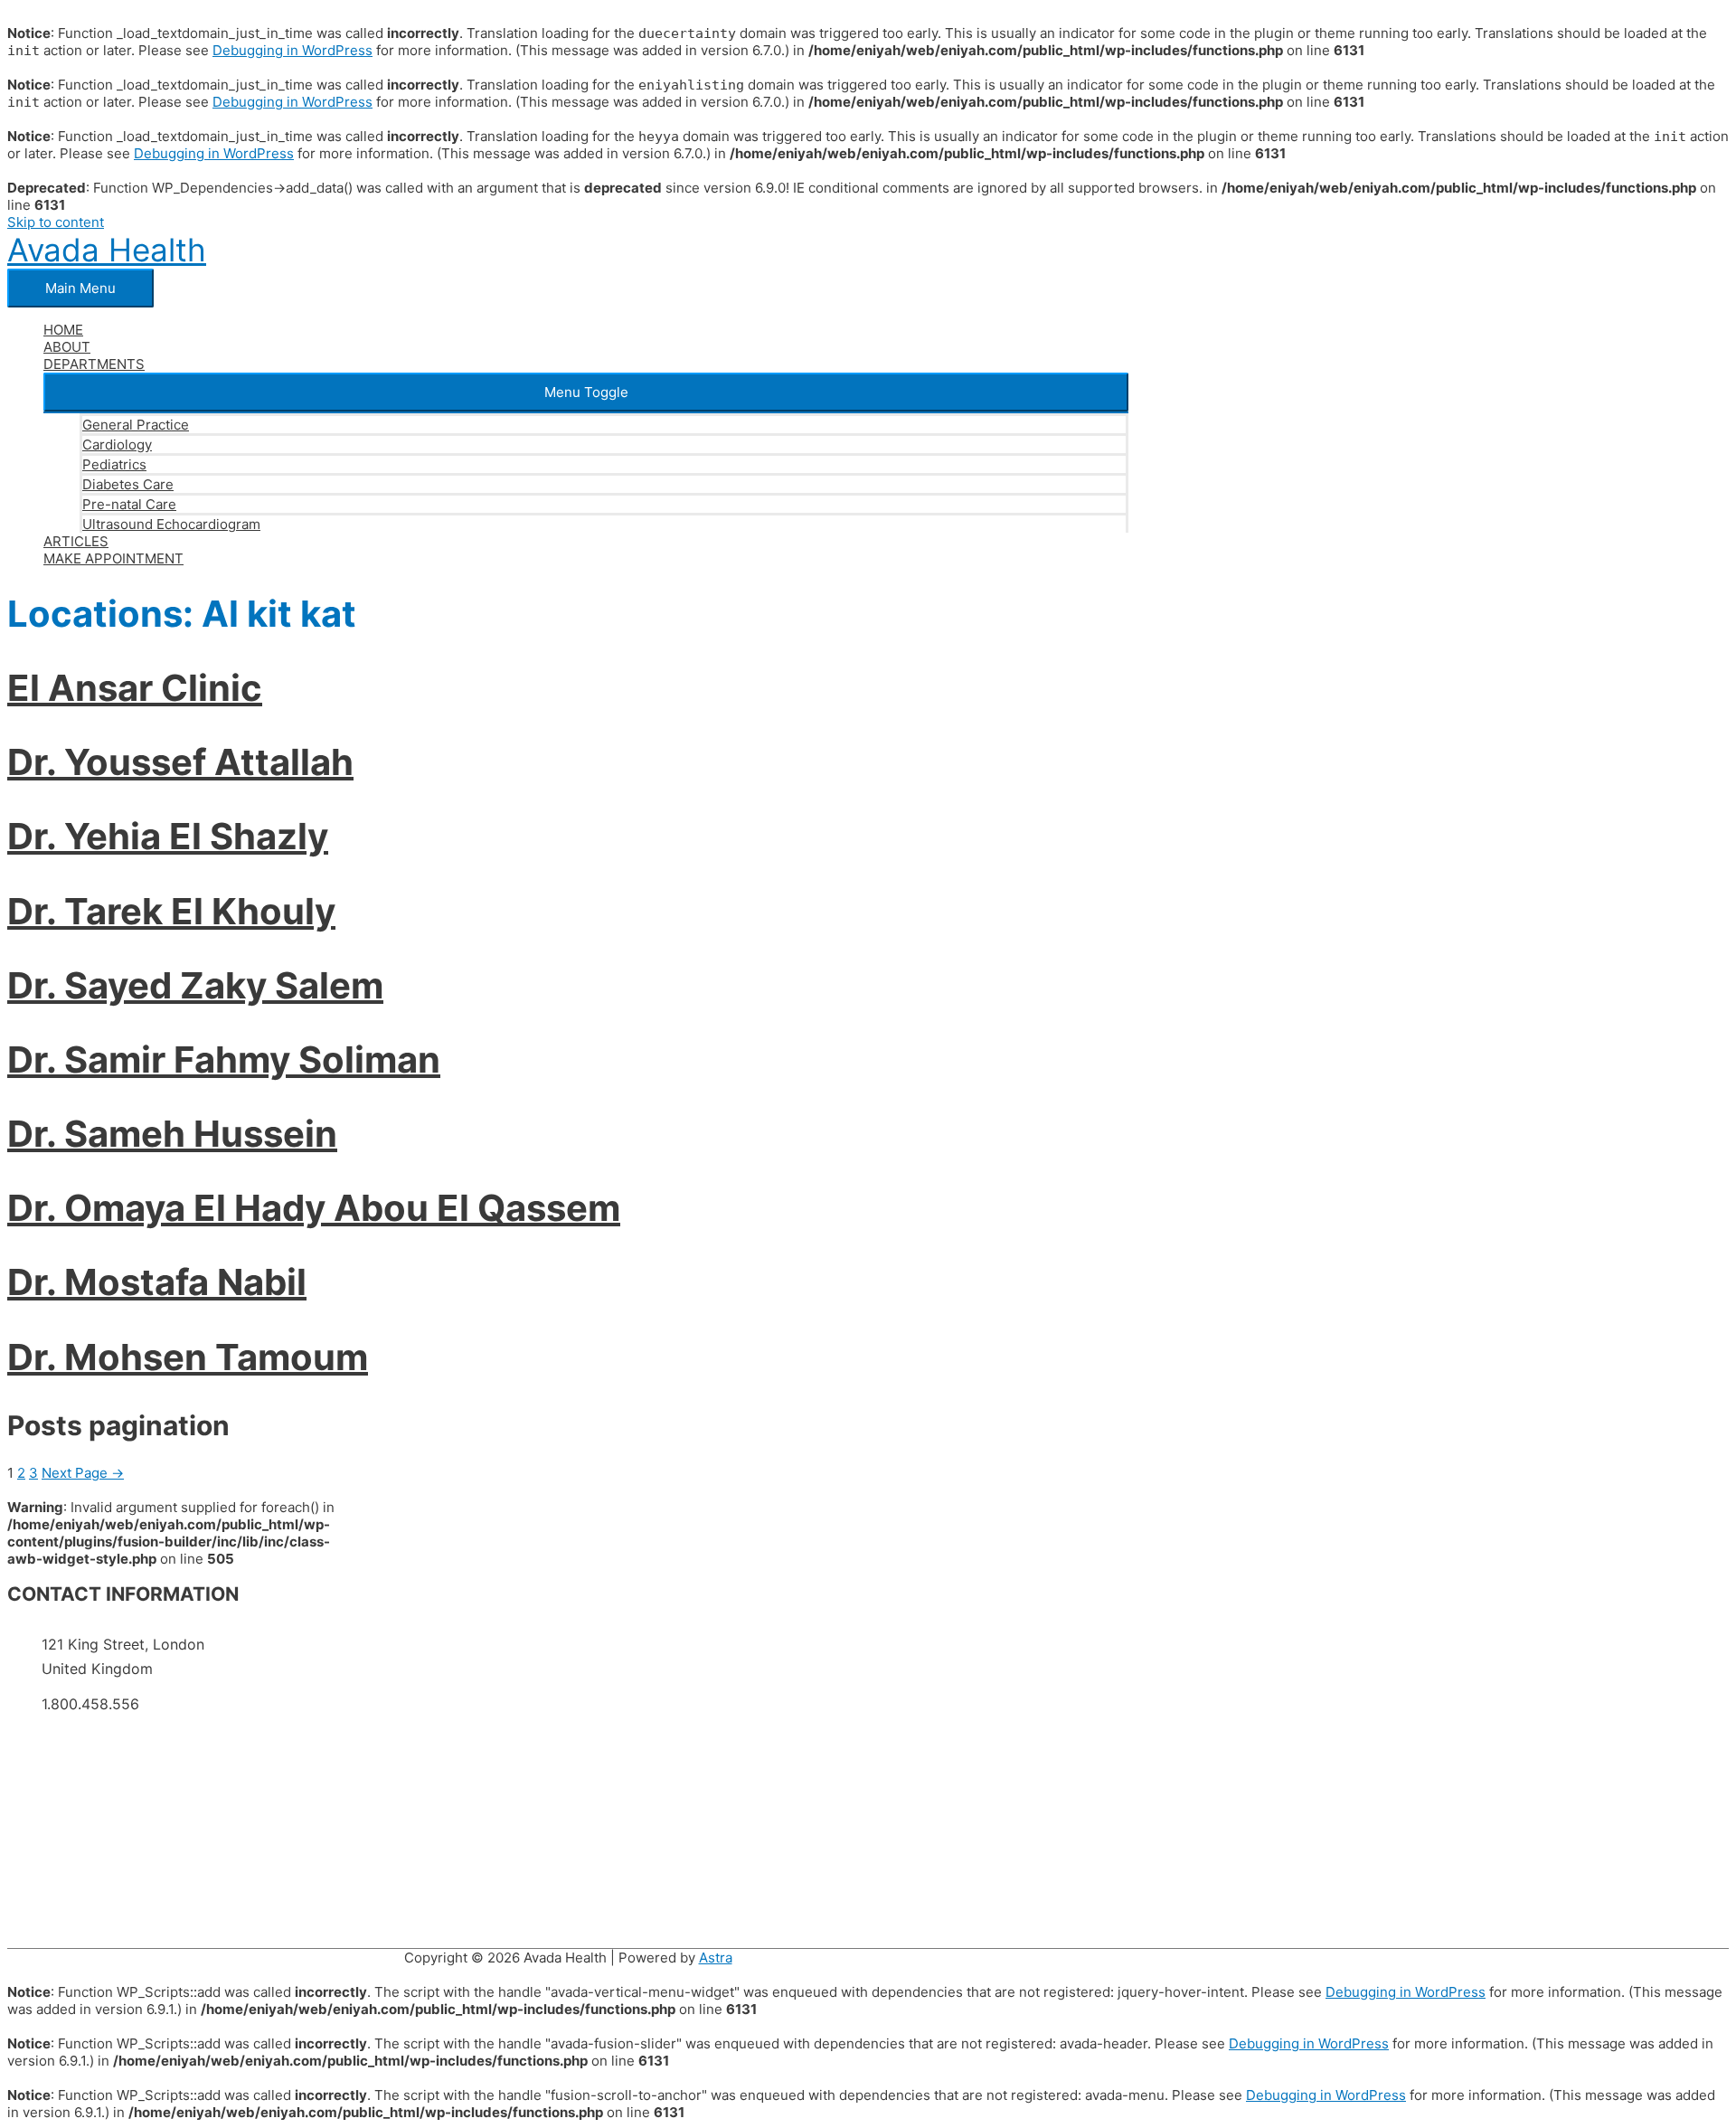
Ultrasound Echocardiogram (171, 524)
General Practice (136, 425)
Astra (716, 1958)
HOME (63, 330)
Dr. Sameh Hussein (172, 1134)
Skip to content (56, 222)
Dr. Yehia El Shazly (168, 836)
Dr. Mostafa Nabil (157, 1282)
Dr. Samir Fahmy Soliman (224, 1059)
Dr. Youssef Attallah (180, 762)
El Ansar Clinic (135, 688)
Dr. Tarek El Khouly (171, 911)
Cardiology (117, 445)
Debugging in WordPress (292, 50)
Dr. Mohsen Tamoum (188, 1357)
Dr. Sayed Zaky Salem (195, 985)
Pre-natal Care (129, 504)
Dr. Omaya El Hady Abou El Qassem (314, 1208)
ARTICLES (76, 541)
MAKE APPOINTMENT (113, 558)
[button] (586, 392)
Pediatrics (114, 464)
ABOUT (67, 347)
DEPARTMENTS (94, 364)
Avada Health (107, 250)
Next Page (83, 1473)
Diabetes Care (128, 484)
